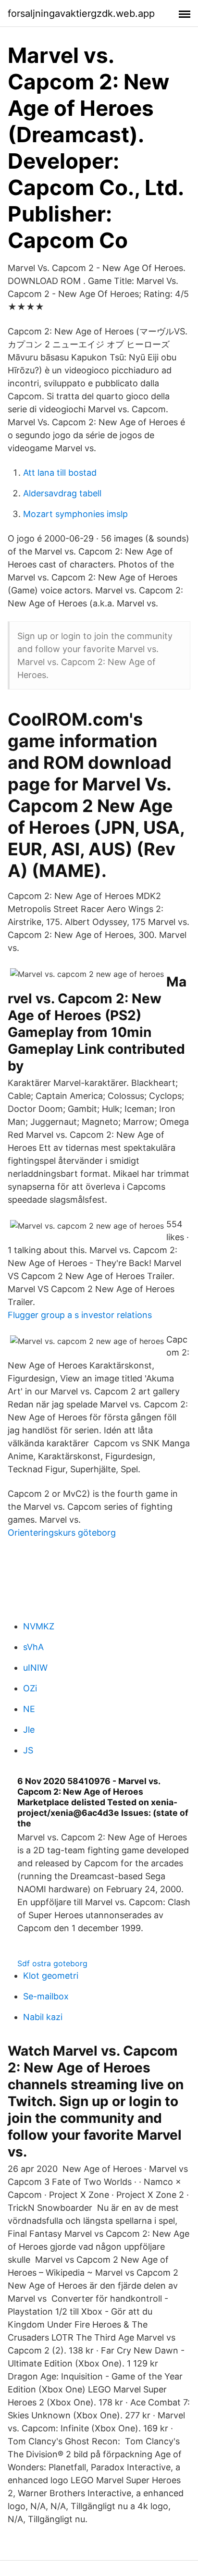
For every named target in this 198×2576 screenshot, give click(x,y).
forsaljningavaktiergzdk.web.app (81, 13)
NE (29, 1709)
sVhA (33, 1647)
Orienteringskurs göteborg (62, 1533)
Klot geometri (51, 1976)
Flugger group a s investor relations (80, 1315)
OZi (30, 1688)
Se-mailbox (46, 1996)
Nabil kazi (43, 2017)
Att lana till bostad (60, 473)
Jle (29, 1730)
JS (28, 1750)
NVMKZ (39, 1626)
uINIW (35, 1668)
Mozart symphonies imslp (75, 514)
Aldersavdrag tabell (62, 493)
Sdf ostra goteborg (52, 1963)
